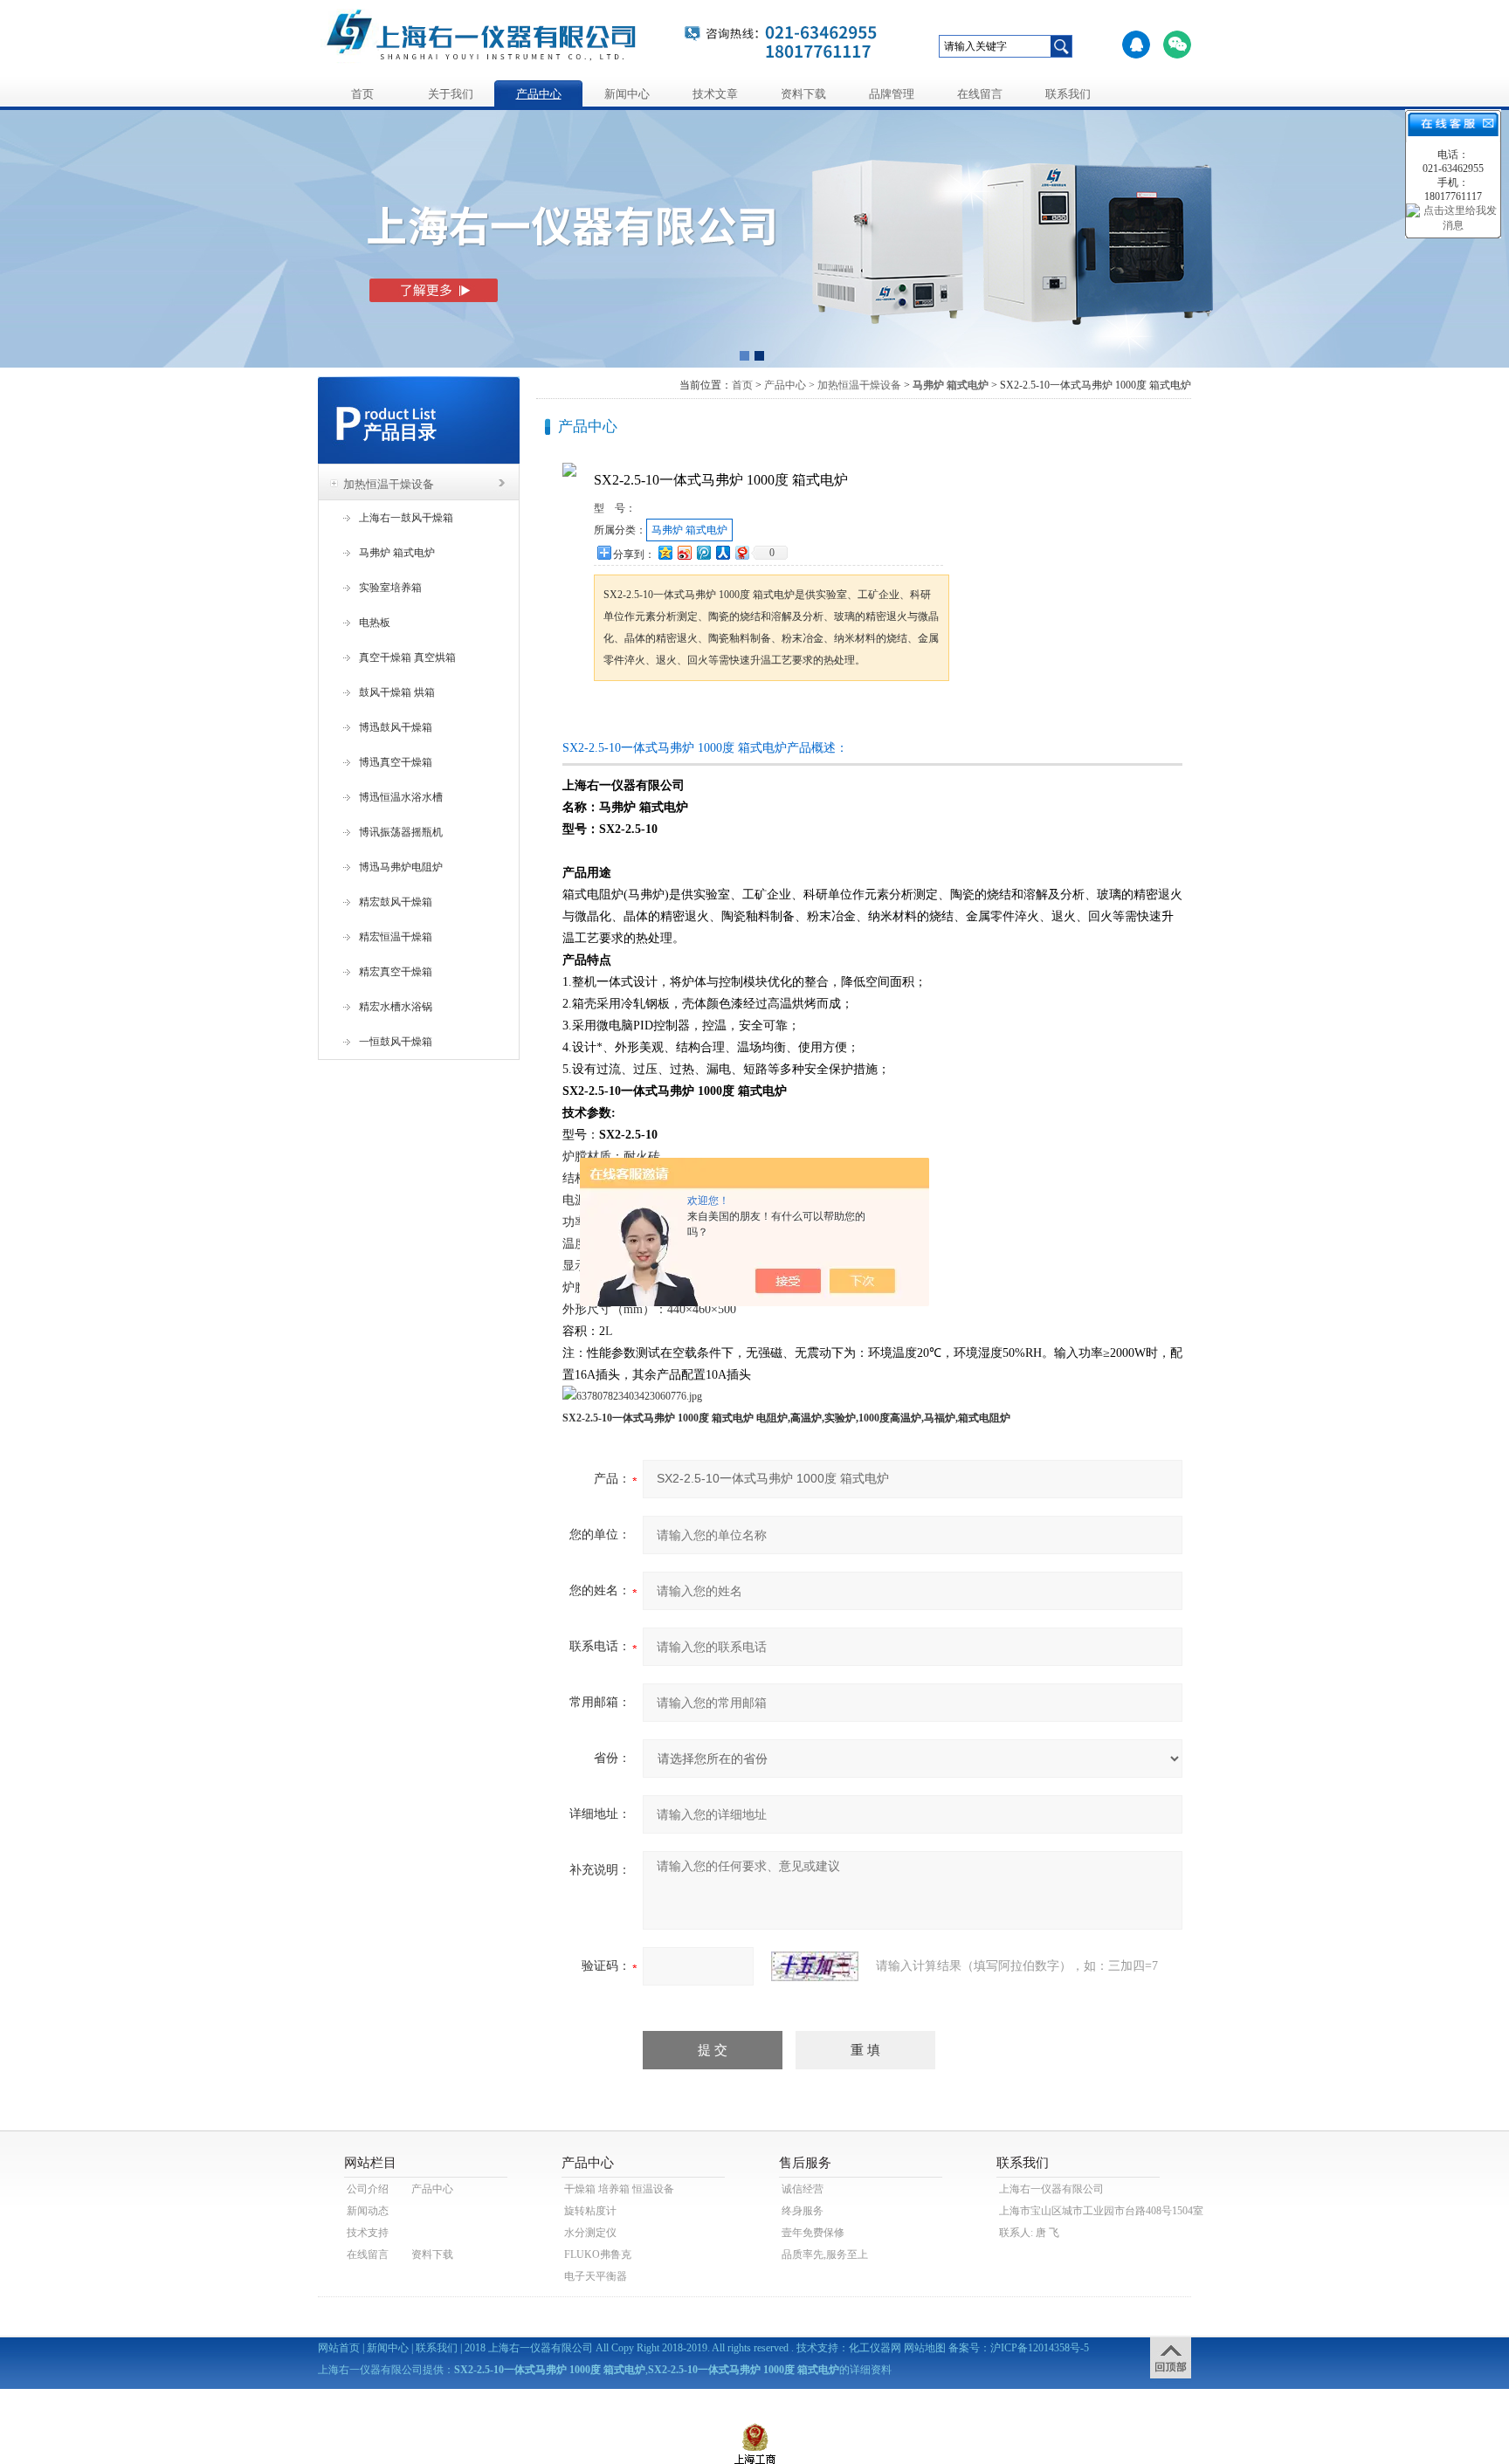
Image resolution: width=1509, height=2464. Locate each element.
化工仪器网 (875, 2348)
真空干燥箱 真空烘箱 (407, 657)
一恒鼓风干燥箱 (396, 1042)
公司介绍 (368, 2189)
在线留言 (980, 94)
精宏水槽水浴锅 (396, 1007)
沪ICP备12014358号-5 (1040, 2348)
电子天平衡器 (596, 2276)
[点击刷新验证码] (815, 1966)
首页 (362, 94)
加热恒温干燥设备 (389, 484)
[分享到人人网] (722, 552)
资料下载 (803, 94)
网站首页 (339, 2348)
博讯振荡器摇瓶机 (401, 832)
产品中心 (539, 94)
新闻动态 (368, 2211)
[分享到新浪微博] (684, 552)
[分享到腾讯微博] (703, 552)
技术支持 (368, 2233)
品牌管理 (892, 94)
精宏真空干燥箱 (396, 972)
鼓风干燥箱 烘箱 (397, 692)
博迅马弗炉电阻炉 (401, 867)
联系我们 (1068, 94)
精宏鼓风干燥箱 (396, 902)
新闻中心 (627, 94)
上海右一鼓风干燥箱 (406, 518)
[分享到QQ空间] (665, 552)
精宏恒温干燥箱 (396, 937)
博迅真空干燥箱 (396, 762)
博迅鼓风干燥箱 (396, 727)
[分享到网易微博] (741, 552)
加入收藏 (775, 714)
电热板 (375, 623)
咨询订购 (649, 714)
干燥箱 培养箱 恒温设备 (619, 2189)
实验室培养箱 (390, 588)
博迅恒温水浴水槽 (401, 797)
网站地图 (925, 2348)
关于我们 (451, 94)
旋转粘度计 (590, 2211)
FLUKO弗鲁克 (598, 2254)
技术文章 (715, 94)
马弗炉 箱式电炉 (397, 553)
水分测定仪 (590, 2233)
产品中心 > (789, 385)
